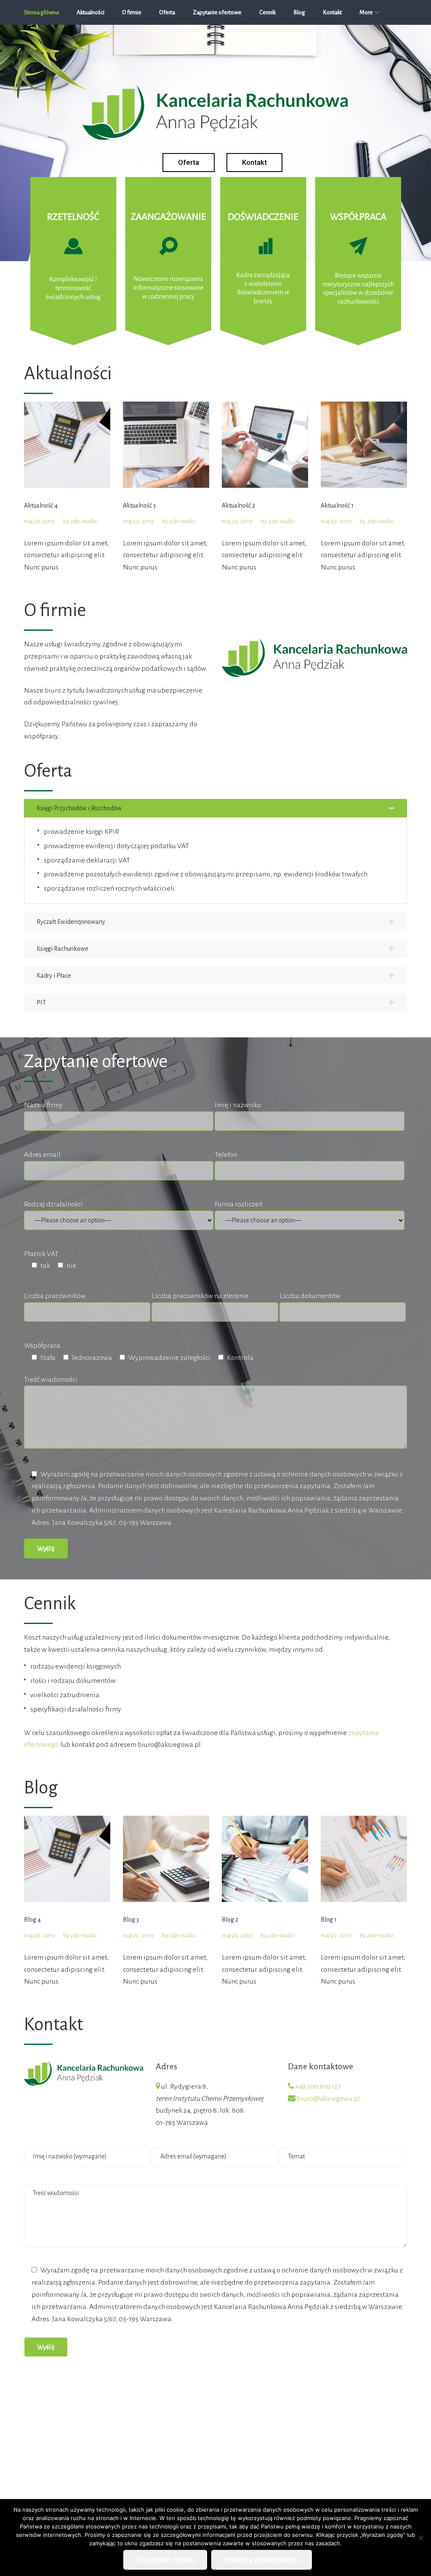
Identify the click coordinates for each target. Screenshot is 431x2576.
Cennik (267, 12)
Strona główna (41, 12)
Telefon (226, 1155)
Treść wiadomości (51, 1380)
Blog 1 (329, 1920)
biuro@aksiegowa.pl (328, 2099)
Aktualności (90, 12)
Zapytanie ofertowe (217, 12)
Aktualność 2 (238, 505)
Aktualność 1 (337, 505)
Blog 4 (32, 1920)
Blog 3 (131, 1920)
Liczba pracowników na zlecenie (200, 1296)
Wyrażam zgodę (165, 2560)
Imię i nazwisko (238, 1105)
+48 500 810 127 (318, 2087)
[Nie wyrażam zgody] (420, 2538)
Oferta (167, 12)
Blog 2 (230, 1920)
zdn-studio (84, 521)
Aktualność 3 (139, 505)
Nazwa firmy (43, 1105)
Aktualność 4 (41, 505)
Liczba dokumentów (310, 1296)
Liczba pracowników (55, 1296)
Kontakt (332, 12)
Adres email (42, 1155)
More (366, 12)
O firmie (132, 12)
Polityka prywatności (262, 2560)
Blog (299, 12)
